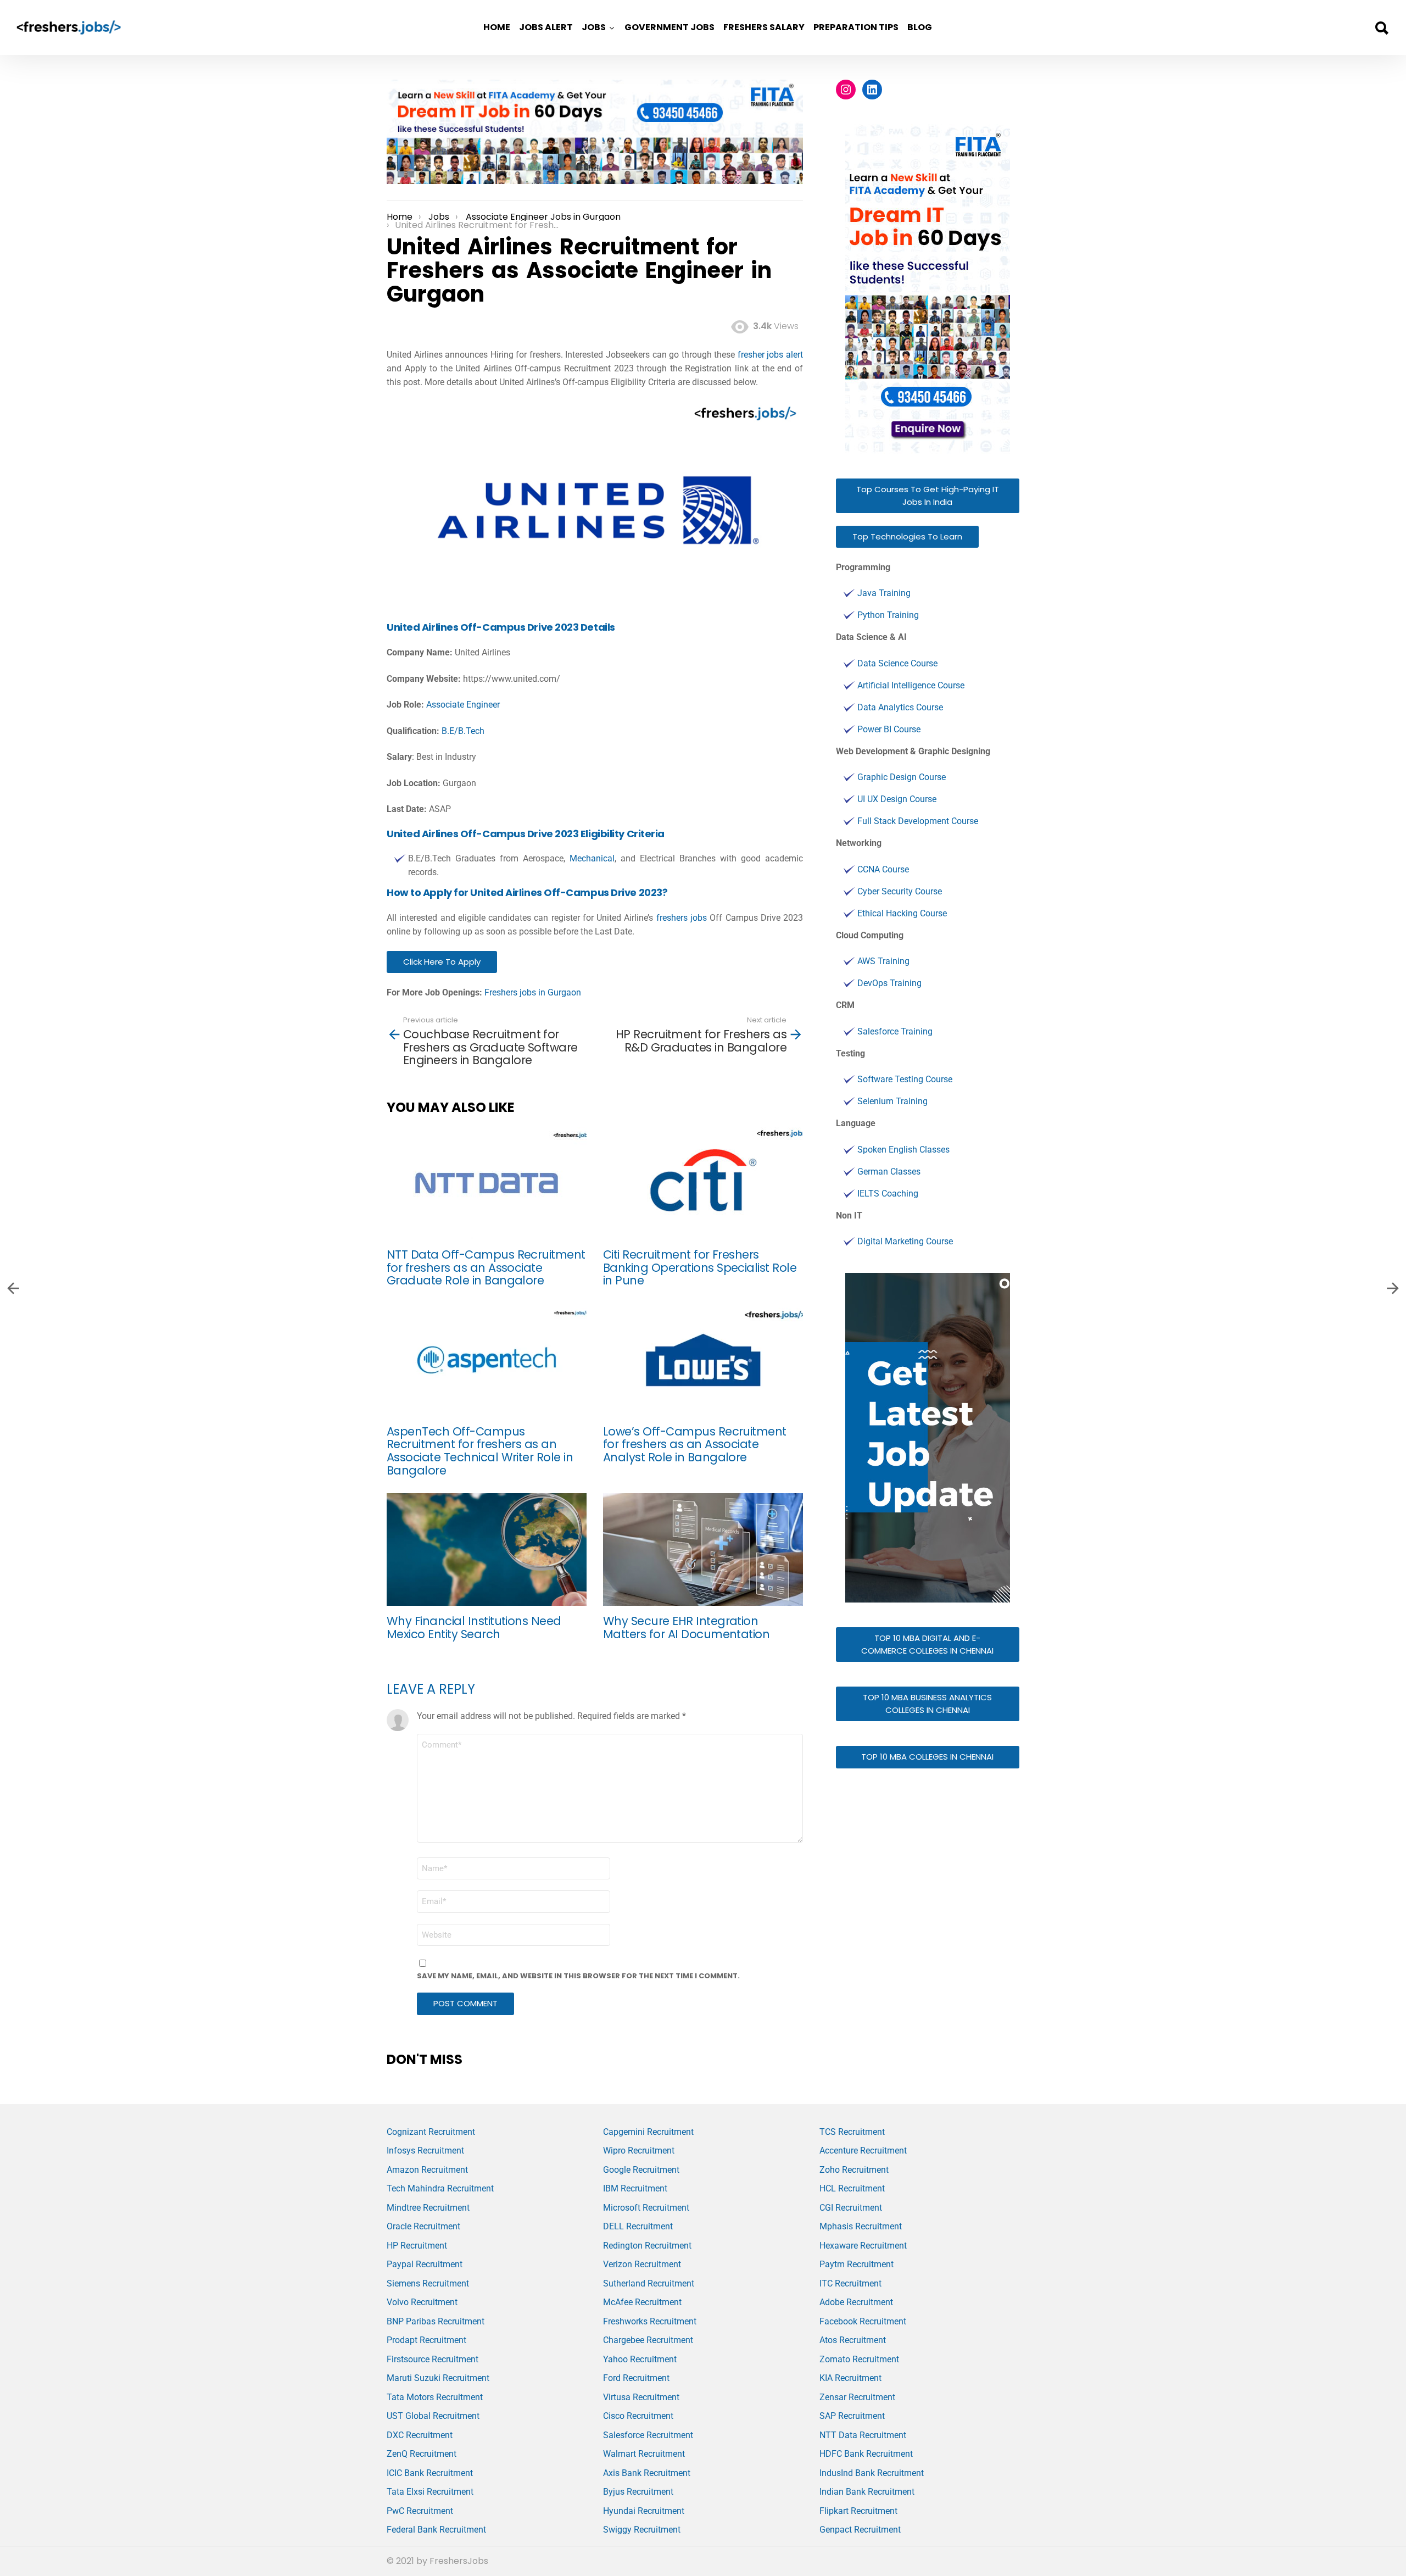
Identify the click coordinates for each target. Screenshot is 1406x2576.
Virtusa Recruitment (641, 2397)
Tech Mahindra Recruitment (440, 2188)
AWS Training (883, 961)
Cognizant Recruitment (431, 2132)
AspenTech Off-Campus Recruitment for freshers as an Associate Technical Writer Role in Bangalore (480, 1451)
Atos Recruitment (853, 2340)
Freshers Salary (764, 27)
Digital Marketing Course (905, 1241)
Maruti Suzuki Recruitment (438, 2378)
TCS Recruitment (852, 2132)
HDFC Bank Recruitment (866, 2454)
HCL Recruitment (852, 2188)
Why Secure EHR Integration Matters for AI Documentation (686, 1628)
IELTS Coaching (888, 1194)
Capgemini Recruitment (648, 2132)
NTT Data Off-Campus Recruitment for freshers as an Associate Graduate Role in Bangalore (486, 1267)
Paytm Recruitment (857, 2264)
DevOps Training (889, 983)
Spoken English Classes (903, 1150)
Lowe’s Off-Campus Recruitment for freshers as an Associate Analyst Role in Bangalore (695, 1444)
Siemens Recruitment (428, 2283)
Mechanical (592, 858)
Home (497, 27)
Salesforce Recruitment (648, 2435)
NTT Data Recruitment (863, 2435)
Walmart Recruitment (644, 2454)
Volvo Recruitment (422, 2302)
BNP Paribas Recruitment (436, 2321)
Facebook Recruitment (863, 2321)
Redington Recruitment (647, 2246)
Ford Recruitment (636, 2378)
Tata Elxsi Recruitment (430, 2492)
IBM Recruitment (635, 2188)
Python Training (888, 615)
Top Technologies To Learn (907, 536)
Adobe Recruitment (856, 2302)
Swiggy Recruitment (642, 2530)
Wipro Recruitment (639, 2151)
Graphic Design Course (902, 777)
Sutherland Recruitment (649, 2283)
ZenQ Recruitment (422, 2454)
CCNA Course (883, 869)
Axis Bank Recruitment (647, 2473)
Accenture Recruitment (863, 2151)
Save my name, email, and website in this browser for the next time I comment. (578, 1976)
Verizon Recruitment (642, 2264)
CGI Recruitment (851, 2208)
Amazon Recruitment (427, 2170)
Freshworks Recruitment (650, 2321)
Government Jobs (669, 27)
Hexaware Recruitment (863, 2246)
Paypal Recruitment (425, 2264)
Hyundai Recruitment (644, 2511)
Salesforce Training (895, 1031)
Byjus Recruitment (638, 2492)
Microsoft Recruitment (646, 2208)
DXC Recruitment (420, 2435)
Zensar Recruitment (857, 2397)
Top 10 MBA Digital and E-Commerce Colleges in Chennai (927, 1644)
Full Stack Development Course (918, 821)
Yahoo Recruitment (640, 2359)
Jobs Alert (546, 27)
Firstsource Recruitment (433, 2359)
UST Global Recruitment (433, 2416)
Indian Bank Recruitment (867, 2492)
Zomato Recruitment (859, 2359)
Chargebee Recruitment (648, 2340)
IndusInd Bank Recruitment (872, 2473)
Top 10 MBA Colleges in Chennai (927, 1757)
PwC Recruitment (420, 2511)
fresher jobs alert (770, 355)
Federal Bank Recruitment (436, 2530)
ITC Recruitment (850, 2283)
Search (1381, 28)
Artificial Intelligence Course (911, 685)
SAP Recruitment (852, 2416)
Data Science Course (897, 663)
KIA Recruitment (850, 2378)
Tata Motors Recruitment (435, 2397)
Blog (920, 27)
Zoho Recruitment (854, 2170)
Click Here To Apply (442, 962)
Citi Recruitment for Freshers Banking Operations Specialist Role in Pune (700, 1267)
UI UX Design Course (897, 799)
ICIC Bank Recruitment (430, 2473)
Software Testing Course (905, 1079)
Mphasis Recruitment (861, 2226)
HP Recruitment (417, 2246)
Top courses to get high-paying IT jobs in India (928, 496)
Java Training (884, 593)
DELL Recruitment (638, 2226)
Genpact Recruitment (860, 2530)
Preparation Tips (856, 27)
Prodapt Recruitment (426, 2340)
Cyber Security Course (900, 891)
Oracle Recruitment (423, 2226)
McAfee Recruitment (642, 2302)
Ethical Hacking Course (902, 913)
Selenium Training (892, 1101)
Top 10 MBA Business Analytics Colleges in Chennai (927, 1704)
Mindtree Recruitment (428, 2208)
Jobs (594, 27)
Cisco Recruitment (638, 2416)
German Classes (889, 1172)
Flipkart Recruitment (858, 2511)
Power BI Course (889, 729)
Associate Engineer (463, 705)
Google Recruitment (641, 2170)
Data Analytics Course (900, 707)
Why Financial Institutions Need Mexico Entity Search (474, 1628)
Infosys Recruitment (425, 2151)
